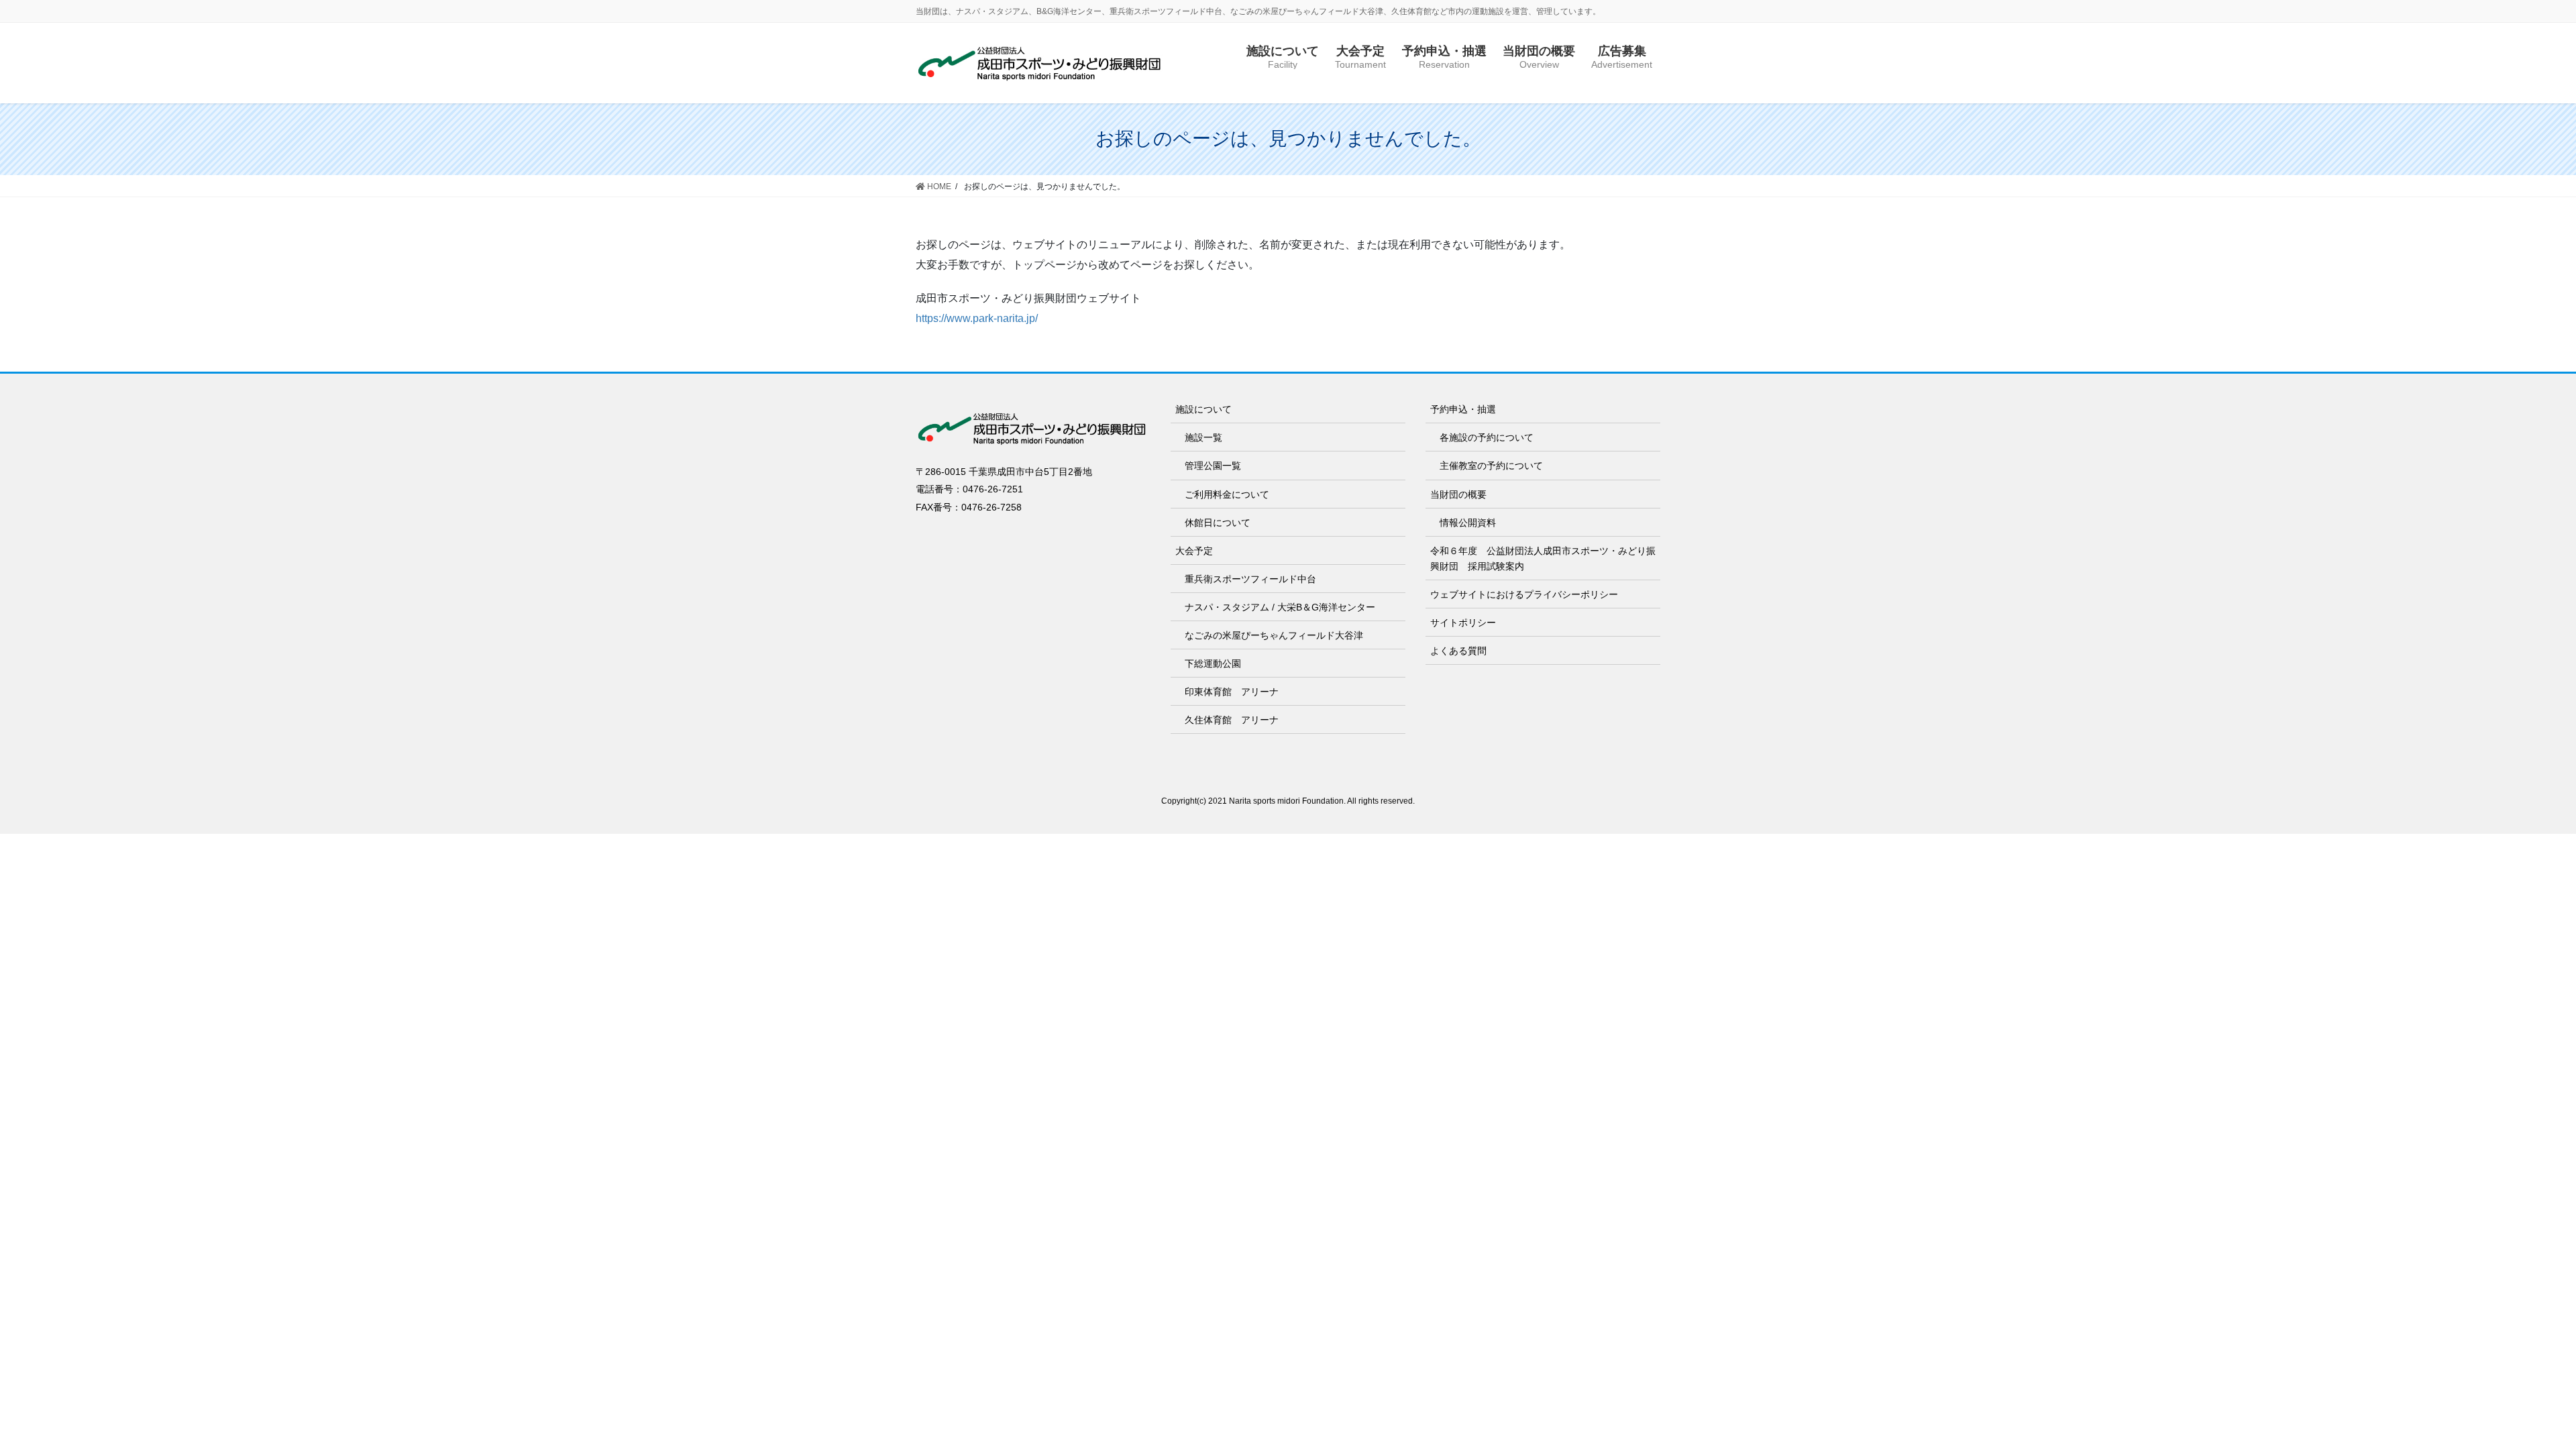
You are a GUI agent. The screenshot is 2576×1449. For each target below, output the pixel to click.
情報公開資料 (1468, 523)
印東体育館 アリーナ (1232, 692)
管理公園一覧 (1213, 466)
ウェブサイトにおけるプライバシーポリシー (1524, 594)
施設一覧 (1203, 437)
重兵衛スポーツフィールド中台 (1250, 579)
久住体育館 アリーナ (1232, 720)
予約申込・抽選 (1463, 409)
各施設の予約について (1487, 437)
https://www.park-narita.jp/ (977, 318)
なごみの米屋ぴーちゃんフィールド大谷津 (1274, 635)
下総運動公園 (1213, 663)
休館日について (1218, 523)
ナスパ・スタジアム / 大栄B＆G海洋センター (1280, 607)
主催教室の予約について (1491, 466)
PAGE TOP (2509, 1394)
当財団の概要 (1458, 494)
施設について (1203, 409)
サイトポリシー (1463, 623)
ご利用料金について (1227, 494)
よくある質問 (1458, 651)
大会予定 (1194, 551)
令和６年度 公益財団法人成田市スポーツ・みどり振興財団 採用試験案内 (1543, 558)
